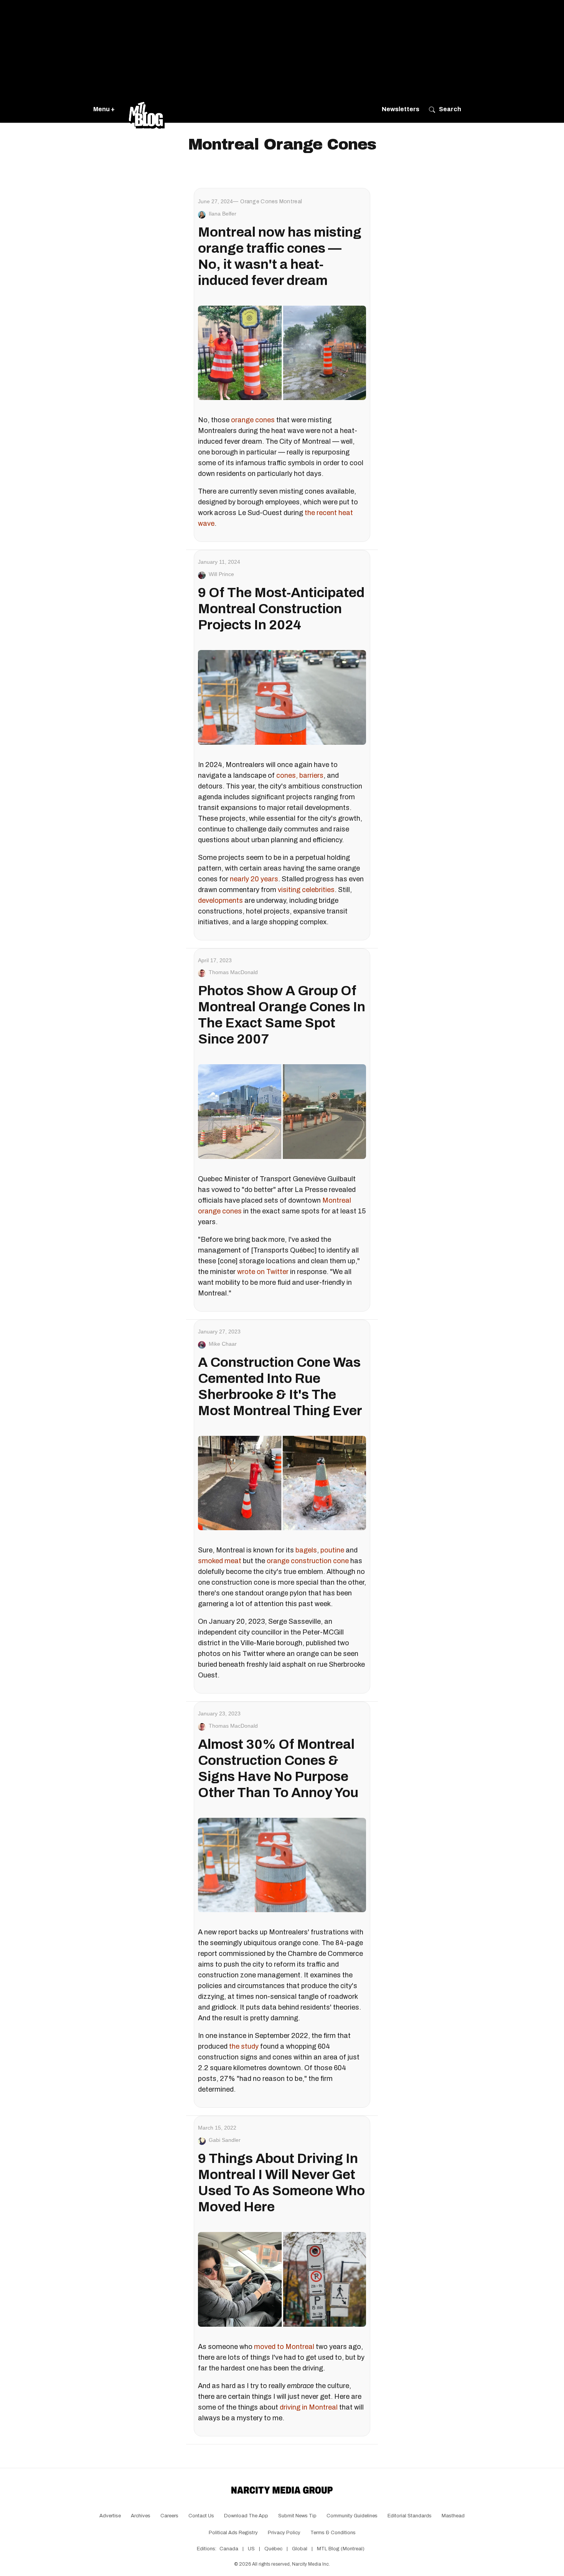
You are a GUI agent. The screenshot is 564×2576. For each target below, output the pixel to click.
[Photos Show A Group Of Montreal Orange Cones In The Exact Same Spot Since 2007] (282, 1111)
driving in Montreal (309, 2407)
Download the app (246, 2516)
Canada (229, 2549)
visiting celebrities (306, 890)
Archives (141, 2516)
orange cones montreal (271, 202)
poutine (332, 1550)
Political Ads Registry (233, 2533)
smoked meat (220, 1561)
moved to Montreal (284, 2347)
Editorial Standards (410, 2516)
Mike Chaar (223, 1344)
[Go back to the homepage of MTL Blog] (147, 109)
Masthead (453, 2516)
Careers (169, 2516)
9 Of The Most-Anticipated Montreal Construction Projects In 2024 (281, 609)
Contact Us (201, 2516)
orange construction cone (308, 1561)
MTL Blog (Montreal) (341, 2549)
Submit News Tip (297, 2516)
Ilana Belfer (223, 214)
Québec (273, 2549)
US (251, 2549)
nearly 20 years (254, 879)
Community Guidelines (352, 2516)
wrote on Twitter (263, 1272)
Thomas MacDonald (233, 972)
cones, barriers (300, 775)
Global (300, 2549)
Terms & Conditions (333, 2533)
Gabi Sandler (225, 2140)
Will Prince (221, 574)
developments (220, 900)
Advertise (110, 2516)
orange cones (253, 420)
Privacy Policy (284, 2533)
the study (244, 2046)
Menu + (104, 109)
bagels (306, 1550)
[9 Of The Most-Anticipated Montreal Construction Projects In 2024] (282, 697)
